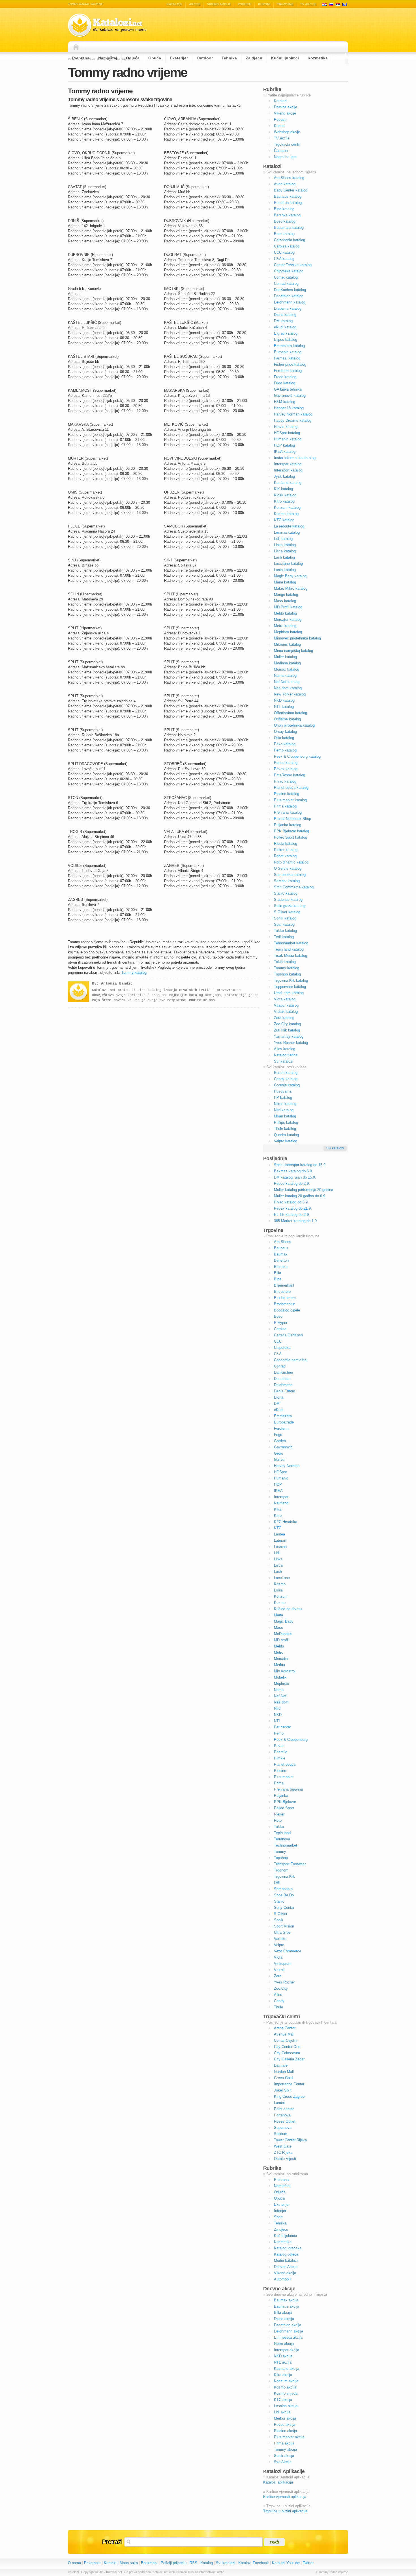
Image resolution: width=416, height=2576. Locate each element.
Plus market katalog (290, 800)
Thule (278, 2007)
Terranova (282, 1839)
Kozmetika (318, 58)
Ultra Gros (282, 1932)
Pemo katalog (285, 750)
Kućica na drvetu (288, 1609)
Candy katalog (286, 1079)
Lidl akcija (282, 2412)
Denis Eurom (285, 1391)
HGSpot (280, 1472)
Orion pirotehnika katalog (294, 725)
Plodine (280, 1771)
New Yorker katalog (290, 694)
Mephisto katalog (288, 632)
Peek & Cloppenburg (291, 1740)
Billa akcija (283, 2313)
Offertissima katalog (290, 713)
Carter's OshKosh (288, 1335)
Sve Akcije (283, 2462)
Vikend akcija (285, 2273)
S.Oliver (281, 1914)
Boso (278, 1316)
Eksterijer (179, 58)
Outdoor (205, 58)
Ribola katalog (286, 844)
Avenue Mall (284, 2034)
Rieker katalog (286, 850)
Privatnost (92, 2563)
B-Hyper (281, 1323)
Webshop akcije (287, 132)
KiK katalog (283, 489)
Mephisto (281, 1684)
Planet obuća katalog (291, 788)
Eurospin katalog (288, 352)
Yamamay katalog (289, 1036)
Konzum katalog (287, 508)
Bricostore (282, 1292)
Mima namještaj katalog (293, 651)
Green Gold (283, 2078)
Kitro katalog (284, 501)
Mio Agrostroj (285, 1671)
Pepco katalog (286, 763)
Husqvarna (283, 1091)
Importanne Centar (289, 2084)
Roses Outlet (285, 2121)
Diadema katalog (288, 308)
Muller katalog (285, 657)
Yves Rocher (284, 1982)
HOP (278, 1484)
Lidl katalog (283, 539)
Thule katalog (285, 1129)
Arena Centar (285, 2028)
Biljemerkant (284, 1285)
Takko (279, 1827)
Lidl (277, 1553)
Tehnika (229, 58)
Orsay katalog (285, 732)
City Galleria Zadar (289, 2059)
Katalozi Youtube (286, 2563)
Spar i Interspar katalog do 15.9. (300, 1165)
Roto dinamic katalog (291, 862)
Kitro (278, 1516)
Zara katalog (284, 1018)
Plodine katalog (287, 794)
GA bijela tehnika (288, 389)
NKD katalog (284, 700)
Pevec (279, 1746)
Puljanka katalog (288, 825)
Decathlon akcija (288, 2325)
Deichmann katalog (290, 302)
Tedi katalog (284, 937)
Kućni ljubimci (285, 58)
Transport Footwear (290, 1864)
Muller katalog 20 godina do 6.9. (300, 1196)
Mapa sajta (129, 2563)
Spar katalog (284, 924)
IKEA (278, 1491)
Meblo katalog (285, 613)
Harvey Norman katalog (293, 414)
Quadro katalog (286, 1135)
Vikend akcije (219, 4)
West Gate (283, 2146)
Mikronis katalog (287, 644)
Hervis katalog (286, 427)
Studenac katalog (288, 900)
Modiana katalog (287, 663)
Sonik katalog (285, 918)
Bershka (281, 1267)
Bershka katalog (287, 215)
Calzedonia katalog (290, 240)
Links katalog (285, 545)
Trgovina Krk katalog (291, 980)
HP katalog (283, 1098)
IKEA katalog (285, 452)
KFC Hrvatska (286, 1522)
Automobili (283, 2279)
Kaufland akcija (287, 2369)
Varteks (280, 1939)
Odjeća (133, 58)
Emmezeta (283, 1416)
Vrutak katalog (286, 1012)
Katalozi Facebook (254, 2563)
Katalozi (174, 4)
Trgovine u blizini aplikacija (285, 2511)
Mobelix (280, 1677)
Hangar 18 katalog (289, 408)
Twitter (308, 2563)
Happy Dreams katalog (293, 420)
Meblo (279, 1646)
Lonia (278, 1590)
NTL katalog (284, 707)
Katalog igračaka (288, 2248)
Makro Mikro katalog (291, 588)
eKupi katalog (285, 327)
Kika (278, 1509)
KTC (278, 1528)
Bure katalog (284, 234)
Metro (279, 1652)
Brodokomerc (285, 1298)
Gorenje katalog (287, 1085)
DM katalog (283, 321)
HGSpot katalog (287, 433)
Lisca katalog (285, 551)
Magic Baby (284, 1621)
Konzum (281, 1596)
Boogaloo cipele (287, 1310)
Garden (280, 1441)
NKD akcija (283, 2356)
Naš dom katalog (288, 688)
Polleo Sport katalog (290, 837)
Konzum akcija (286, 2381)
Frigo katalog (285, 383)
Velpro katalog (286, 1141)
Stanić (279, 1901)
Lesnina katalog (287, 532)
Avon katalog (285, 184)
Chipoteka (282, 1348)
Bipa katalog (284, 209)
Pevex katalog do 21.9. (293, 1208)
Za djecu (254, 58)
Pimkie (280, 1758)
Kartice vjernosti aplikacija (285, 2497)
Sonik (279, 1920)
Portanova (282, 2115)
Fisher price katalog (290, 364)
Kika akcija (283, 2375)
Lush (278, 1572)
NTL (277, 1721)
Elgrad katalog (286, 333)
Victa (278, 1957)
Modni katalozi (286, 2261)
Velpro (279, 1945)
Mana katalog (285, 582)
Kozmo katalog (286, 514)
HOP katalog (284, 445)
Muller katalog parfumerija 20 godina (304, 1190)
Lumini (279, 2103)
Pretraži (112, 2542)
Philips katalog (286, 1122)
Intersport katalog (288, 470)
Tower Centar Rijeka (290, 2140)
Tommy (280, 1852)
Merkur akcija (285, 2418)
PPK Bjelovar (285, 1802)
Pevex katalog (286, 769)
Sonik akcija (284, 2456)
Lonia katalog (285, 570)
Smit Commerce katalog (294, 887)
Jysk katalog (284, 476)
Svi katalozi (284, 1061)
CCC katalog (284, 252)
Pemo (279, 1733)
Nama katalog (285, 676)
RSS (193, 2563)
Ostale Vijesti (285, 2159)
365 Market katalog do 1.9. (296, 1221)
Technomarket (286, 1845)
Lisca (278, 1565)
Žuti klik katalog (287, 1030)
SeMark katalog (287, 881)
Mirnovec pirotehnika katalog (297, 638)
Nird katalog (284, 1110)
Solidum (281, 2134)
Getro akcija (284, 2344)
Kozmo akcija (285, 2387)
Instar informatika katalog (295, 458)
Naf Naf (280, 1696)
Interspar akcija (287, 2350)
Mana (278, 1615)
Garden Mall (284, 2072)
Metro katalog (285, 626)
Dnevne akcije (286, 107)
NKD (278, 1715)
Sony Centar (284, 1908)
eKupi (279, 1410)
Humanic (281, 1478)
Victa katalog (285, 999)
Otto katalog (284, 738)
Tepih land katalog (289, 949)
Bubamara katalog (289, 228)
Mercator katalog (288, 620)
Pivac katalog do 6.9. (291, 1202)
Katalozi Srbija (338, 4)
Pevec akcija (285, 2425)
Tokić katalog (285, 962)
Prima (279, 1783)
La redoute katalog (289, 526)
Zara (278, 1976)
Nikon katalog (285, 1104)
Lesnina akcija (286, 2406)
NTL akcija (283, 2362)
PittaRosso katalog (290, 775)
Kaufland (281, 1503)
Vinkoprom (283, 1964)
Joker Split (283, 2090)
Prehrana (81, 58)
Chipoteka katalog (289, 271)
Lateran (280, 1540)
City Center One (287, 2047)
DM (277, 1404)
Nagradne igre (285, 157)
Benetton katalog (288, 203)
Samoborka (283, 1889)
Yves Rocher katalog (291, 1043)
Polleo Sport (284, 1808)
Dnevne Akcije (286, 2267)
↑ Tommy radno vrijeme (332, 2572)
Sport (278, 2217)
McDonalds (283, 1634)
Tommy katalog (134, 973)
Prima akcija (284, 2443)
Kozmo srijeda (286, 2393)
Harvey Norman (287, 1466)
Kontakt (110, 2563)
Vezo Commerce (288, 1951)
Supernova (283, 2128)
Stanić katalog (286, 893)
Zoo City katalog (287, 1024)
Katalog (207, 2563)
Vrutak (279, 1970)
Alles (278, 1995)
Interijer (280, 2211)
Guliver (280, 1460)
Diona (279, 1397)
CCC (278, 1341)
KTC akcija (283, 2400)
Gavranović (283, 1447)
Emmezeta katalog (289, 346)
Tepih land (282, 1833)
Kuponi (264, 4)
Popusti (245, 4)
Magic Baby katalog (290, 576)
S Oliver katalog (287, 912)
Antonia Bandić (117, 984)
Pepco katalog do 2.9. (292, 1183)
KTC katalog (284, 520)
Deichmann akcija (289, 2331)
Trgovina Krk (284, 1876)
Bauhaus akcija (287, 2306)
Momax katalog (287, 669)
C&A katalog (284, 259)
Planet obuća (285, 1764)
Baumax (281, 1254)
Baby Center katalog (291, 190)
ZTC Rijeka (283, 2152)
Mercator (281, 1659)
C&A (278, 1354)
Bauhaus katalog (288, 196)
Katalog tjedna (286, 1055)
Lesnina (280, 1547)
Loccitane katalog (288, 564)
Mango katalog (286, 595)
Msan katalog (285, 1116)
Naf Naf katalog (287, 682)
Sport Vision (284, 1926)
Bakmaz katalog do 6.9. (293, 1171)
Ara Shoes (283, 1242)
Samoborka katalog (290, 875)
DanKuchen (283, 1372)
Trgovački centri (287, 144)
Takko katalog (285, 931)
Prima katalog (285, 806)
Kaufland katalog (288, 483)
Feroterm (281, 1428)
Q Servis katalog (288, 868)
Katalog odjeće (286, 2254)
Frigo (278, 1435)
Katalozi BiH (345, 4)
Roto (278, 1820)
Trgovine (285, 4)
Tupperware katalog (290, 987)
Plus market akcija (289, 2437)
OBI (277, 1883)
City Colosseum (287, 2053)
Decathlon (282, 1379)
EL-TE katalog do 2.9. (292, 1215)
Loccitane (282, 1578)
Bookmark (149, 2563)
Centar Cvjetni (286, 2040)
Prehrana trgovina (288, 1789)
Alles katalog (285, 1049)
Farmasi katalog (287, 358)
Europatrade (284, 1422)
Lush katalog (284, 557)
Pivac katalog (285, 781)
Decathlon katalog (289, 296)
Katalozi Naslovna (78, 47)
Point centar (284, 2109)
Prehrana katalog (288, 812)
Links (278, 1559)
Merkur (280, 1665)
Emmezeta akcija (288, 2337)
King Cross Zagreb (289, 2096)
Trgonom (281, 1870)
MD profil (281, 1640)
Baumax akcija (286, 2300)
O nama (74, 2563)
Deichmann (283, 1385)
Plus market (284, 1777)
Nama (279, 1690)
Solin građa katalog (290, 906)
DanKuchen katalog (290, 290)
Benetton (281, 1260)
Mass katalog (285, 601)
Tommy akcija (285, 2449)
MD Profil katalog (288, 607)
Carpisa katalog (287, 246)
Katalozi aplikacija (278, 2482)
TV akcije (308, 4)
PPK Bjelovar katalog (291, 831)
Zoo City (281, 1988)
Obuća (155, 58)
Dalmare (281, 2065)
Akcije (195, 4)
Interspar (281, 1497)
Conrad (280, 1366)
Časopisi (281, 151)
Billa (277, 1273)
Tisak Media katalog (290, 956)
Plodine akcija (285, 2431)
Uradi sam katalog (289, 993)
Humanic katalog (288, 439)
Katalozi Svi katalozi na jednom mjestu (107, 25)
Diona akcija (284, 2319)
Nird (277, 1708)
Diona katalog (285, 315)
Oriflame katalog (287, 719)
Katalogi (331, 4)
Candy (279, 2001)
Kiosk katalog (285, 495)
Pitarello (281, 1752)
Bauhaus (281, 1248)
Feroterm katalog (288, 371)
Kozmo (280, 1584)
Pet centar (282, 1727)
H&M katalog (285, 402)
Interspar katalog (288, 464)
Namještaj (108, 58)
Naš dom (281, 1702)
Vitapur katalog (286, 1005)
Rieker (279, 1814)
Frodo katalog (285, 377)
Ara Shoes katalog (289, 178)
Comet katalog (286, 277)
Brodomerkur (284, 1304)
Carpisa (280, 1329)
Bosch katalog (286, 1073)
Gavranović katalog (290, 396)
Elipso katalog (286, 340)
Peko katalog (285, 744)
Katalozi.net (114, 2572)
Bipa (278, 1279)
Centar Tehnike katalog (293, 265)
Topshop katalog (287, 974)
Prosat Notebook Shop (292, 819)
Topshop (281, 1858)
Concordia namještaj (291, 1360)
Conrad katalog (286, 284)
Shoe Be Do (284, 1895)
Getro (278, 1453)
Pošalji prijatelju (174, 2563)
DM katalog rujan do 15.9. (295, 1177)
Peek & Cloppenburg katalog (297, 756)
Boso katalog (285, 221)
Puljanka (281, 1796)
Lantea (279, 1534)
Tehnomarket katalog (291, 943)
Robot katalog (285, 856)
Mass (278, 1628)
